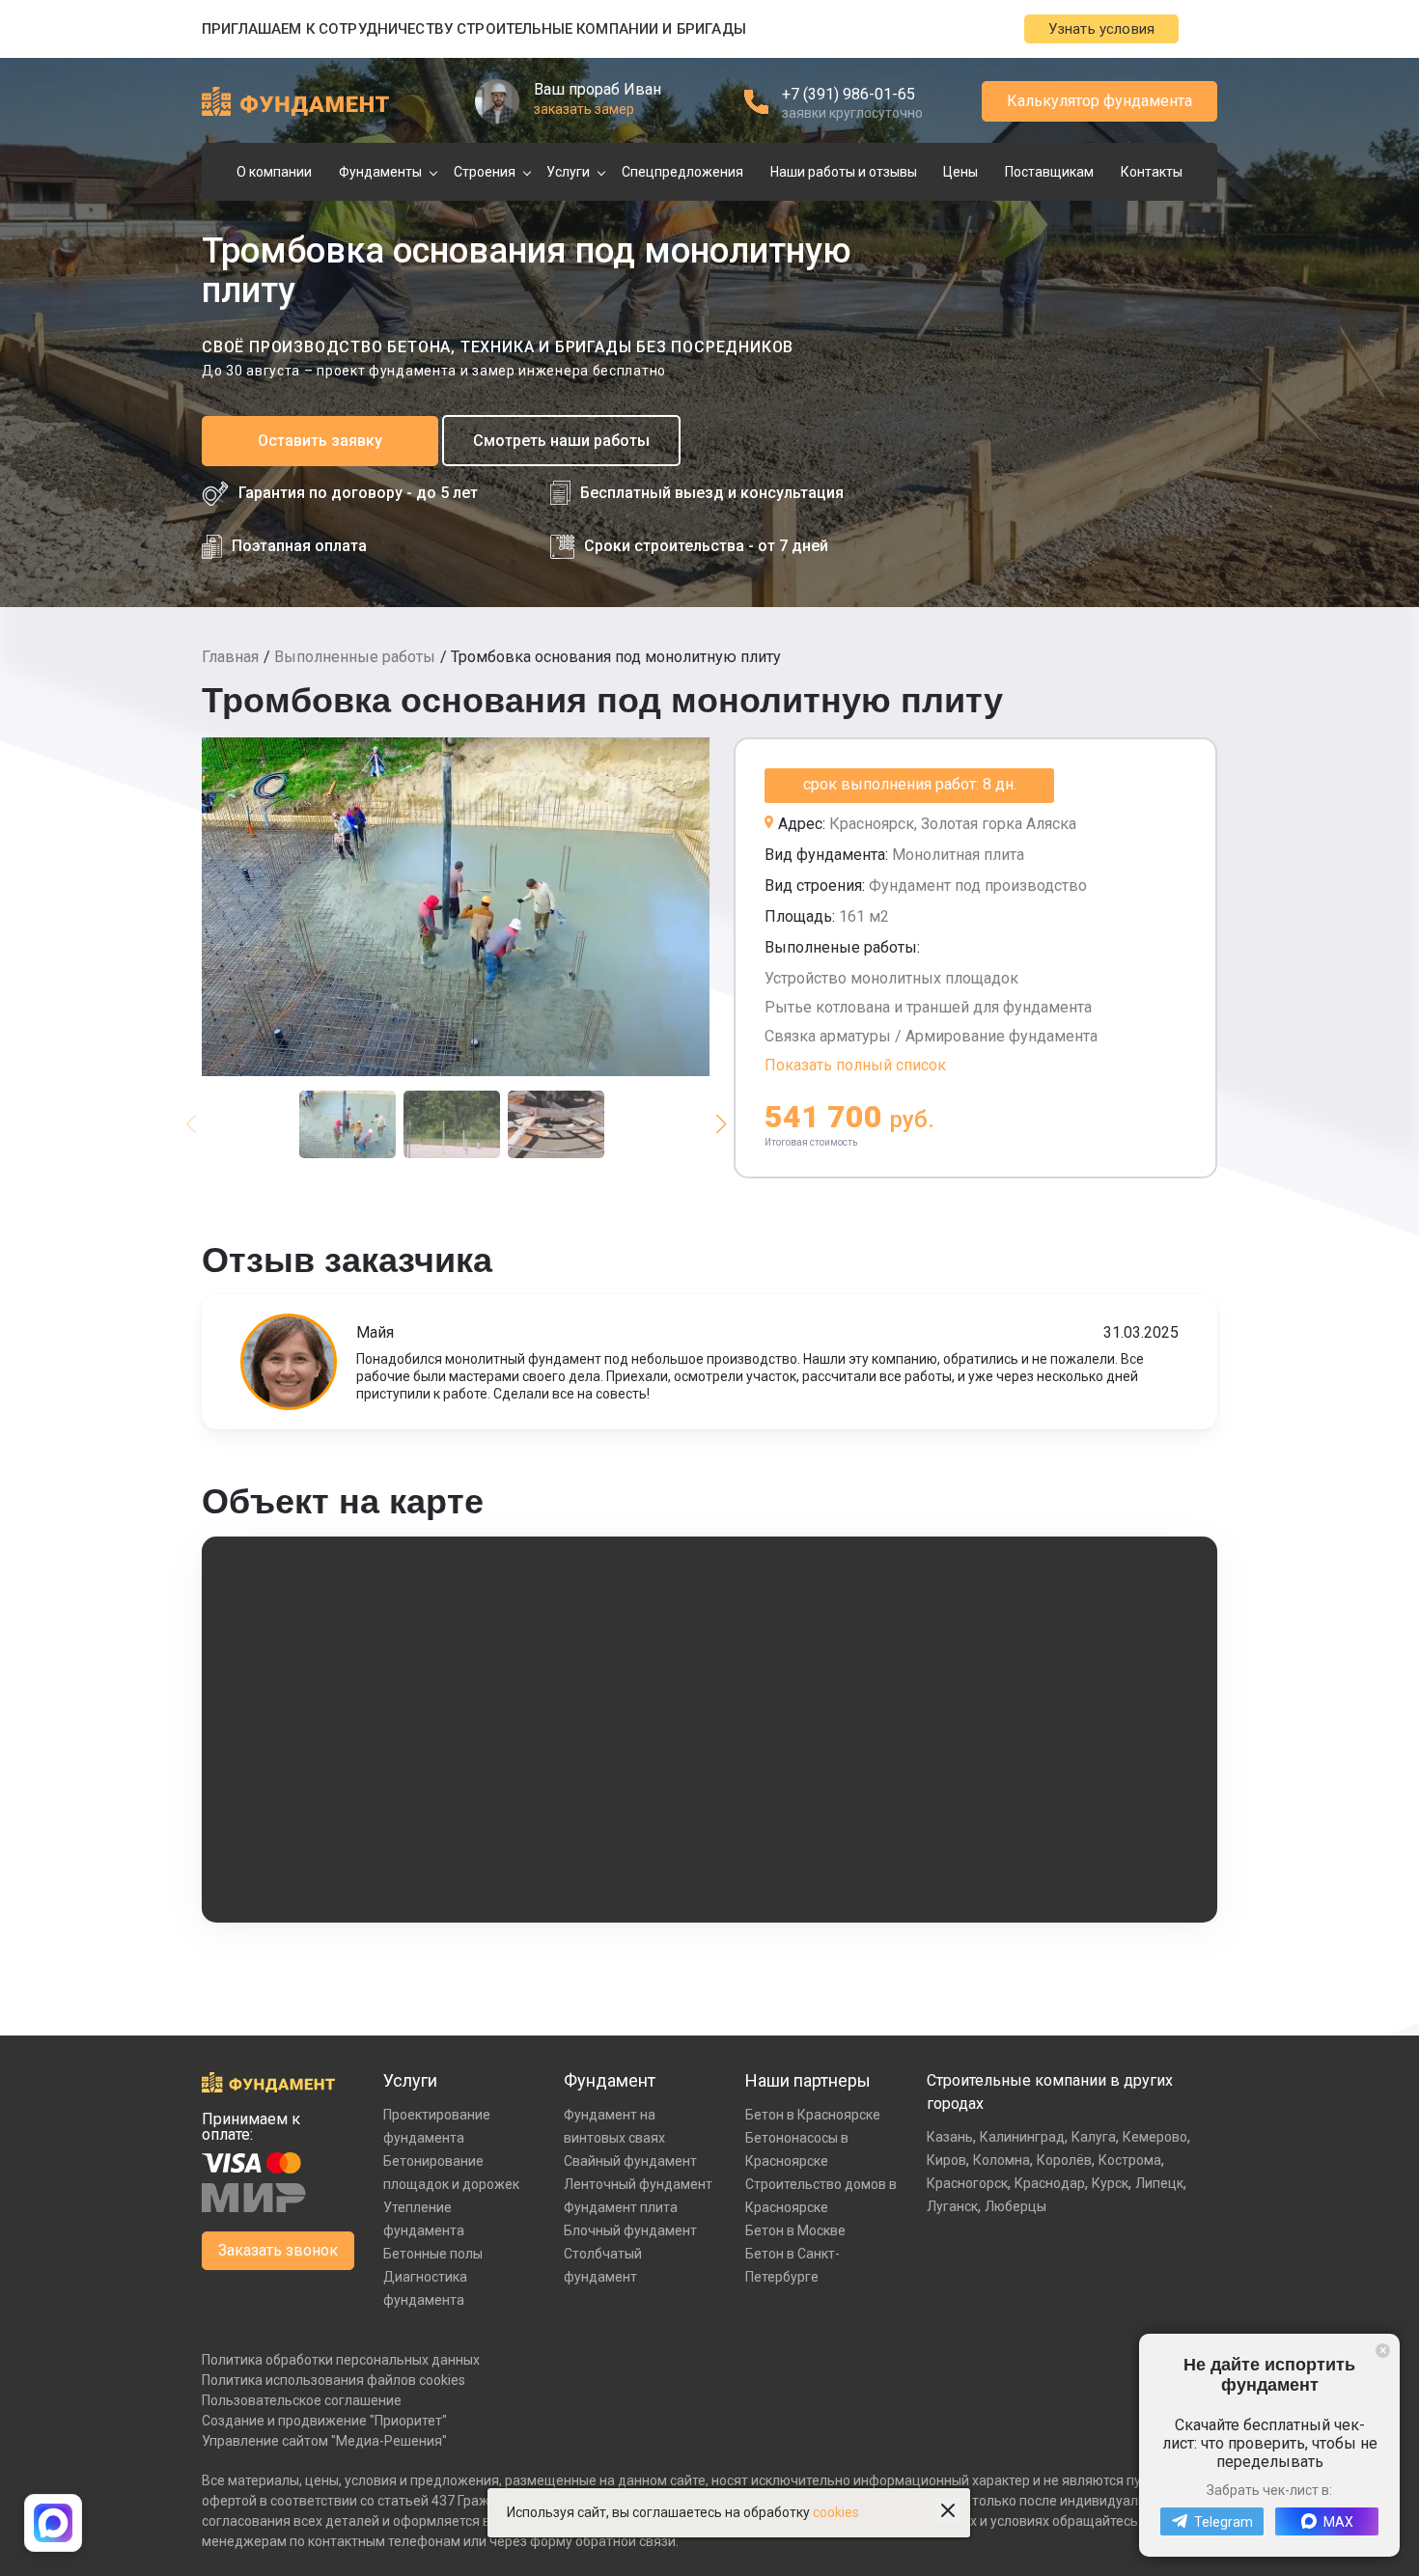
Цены (960, 172)
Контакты (1152, 172)
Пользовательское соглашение (302, 2400)
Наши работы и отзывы (844, 172)
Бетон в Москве (795, 2230)
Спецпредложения (682, 172)
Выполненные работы (355, 657)
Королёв (1064, 2160)
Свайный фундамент (630, 2161)
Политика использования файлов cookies (334, 2380)
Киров (946, 2160)
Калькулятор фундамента (1099, 101)
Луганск (952, 2206)
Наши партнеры (808, 2080)
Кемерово (1155, 2137)
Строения (485, 172)
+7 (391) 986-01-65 (849, 94)
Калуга (1094, 2137)
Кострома (1130, 2160)
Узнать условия (1101, 29)
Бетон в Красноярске (813, 2115)
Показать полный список (855, 1065)
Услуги (568, 172)
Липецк (1159, 2183)
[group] (456, 907)
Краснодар (1050, 2183)
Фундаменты (380, 172)
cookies (836, 2512)
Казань (950, 2137)
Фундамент (610, 2080)
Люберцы (1016, 2206)
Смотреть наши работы (561, 441)
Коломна (1002, 2160)
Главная (230, 657)
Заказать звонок (278, 2250)
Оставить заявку (320, 441)
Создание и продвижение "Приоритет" (324, 2421)
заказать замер (584, 109)
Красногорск (967, 2183)
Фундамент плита (621, 2207)
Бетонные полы (433, 2254)
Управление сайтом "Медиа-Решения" (324, 2441)
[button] (721, 1124)
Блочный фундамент (630, 2230)
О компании (274, 172)
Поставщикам (1049, 172)
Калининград (1022, 2137)
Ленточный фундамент (638, 2184)
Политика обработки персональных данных (341, 2360)
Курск (1110, 2183)
